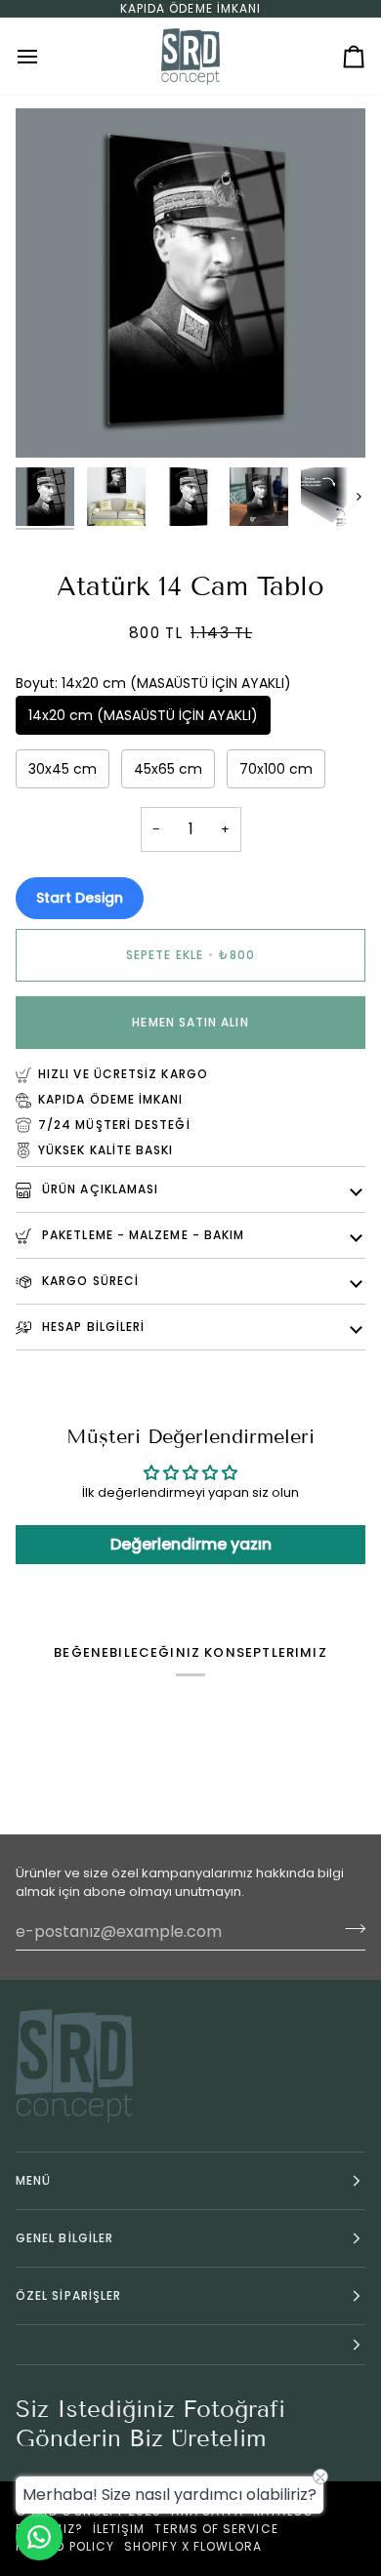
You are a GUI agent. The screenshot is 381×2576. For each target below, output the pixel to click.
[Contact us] (39, 2537)
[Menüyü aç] (45, 56)
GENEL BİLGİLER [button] (64, 2238)
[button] (190, 2345)
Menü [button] (33, 2180)
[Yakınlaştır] (52, 421)
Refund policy (65, 2546)
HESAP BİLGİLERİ (91, 1327)
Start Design (80, 898)
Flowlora (228, 2546)
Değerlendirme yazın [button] (191, 1544)
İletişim (119, 2529)
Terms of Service (216, 2529)
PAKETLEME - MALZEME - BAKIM (141, 1235)
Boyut (153, 683)
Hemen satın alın (190, 1022)
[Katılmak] (349, 1929)
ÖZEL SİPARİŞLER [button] (68, 2295)
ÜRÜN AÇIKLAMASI (98, 1189)
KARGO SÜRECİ (88, 1281)
